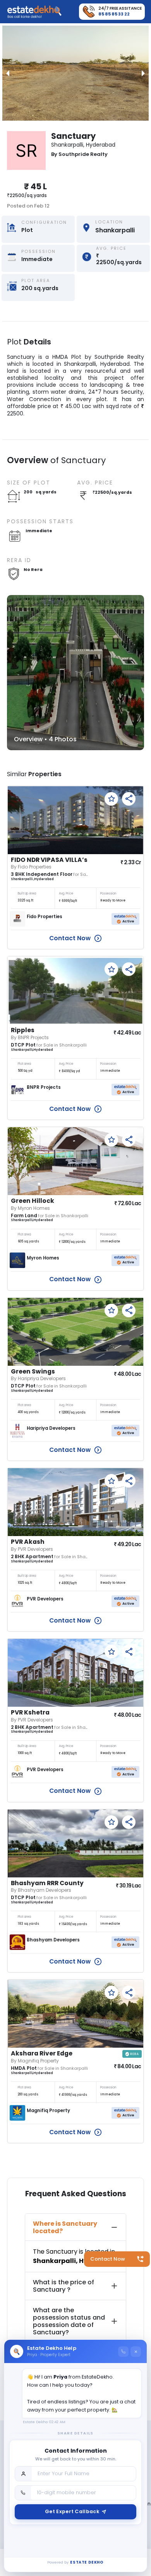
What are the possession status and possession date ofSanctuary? (69, 2321)
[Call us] (123, 2352)
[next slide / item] (143, 73)
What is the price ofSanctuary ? (63, 2286)
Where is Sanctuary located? (65, 2227)
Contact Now (108, 2259)
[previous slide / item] (8, 73)
